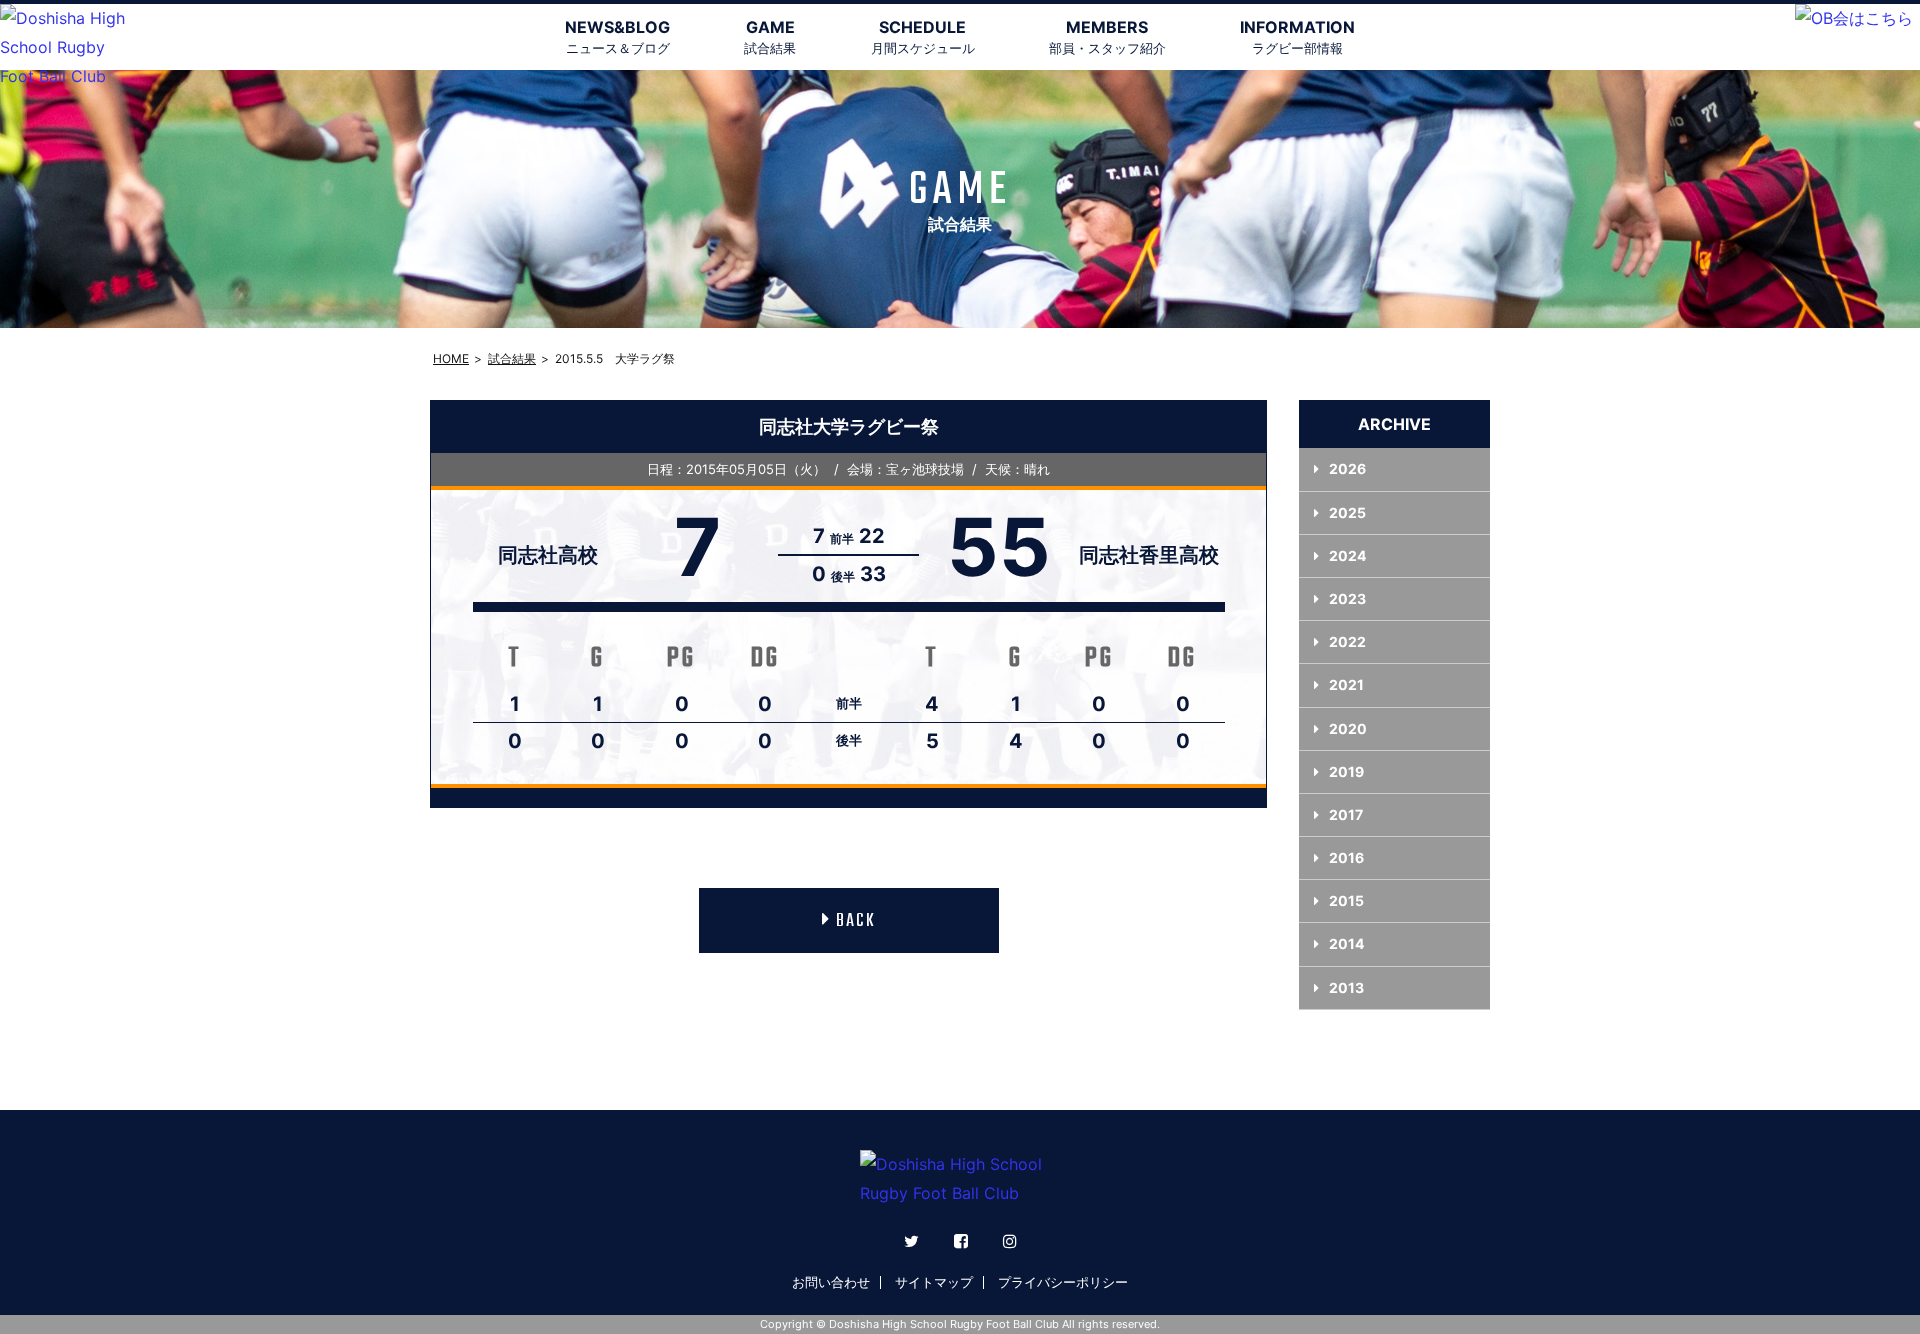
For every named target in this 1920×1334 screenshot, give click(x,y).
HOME (451, 358)
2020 (1348, 728)
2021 (1346, 684)
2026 (1347, 468)
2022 (1347, 641)
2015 (1346, 900)
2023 (1347, 598)
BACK (856, 921)
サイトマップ (934, 1282)
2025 (1347, 512)
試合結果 (512, 358)
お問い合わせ (831, 1282)
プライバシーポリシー (1063, 1282)
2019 (1346, 771)
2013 (1346, 987)
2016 (1346, 857)
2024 (1347, 555)
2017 (1346, 814)
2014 (1346, 943)
